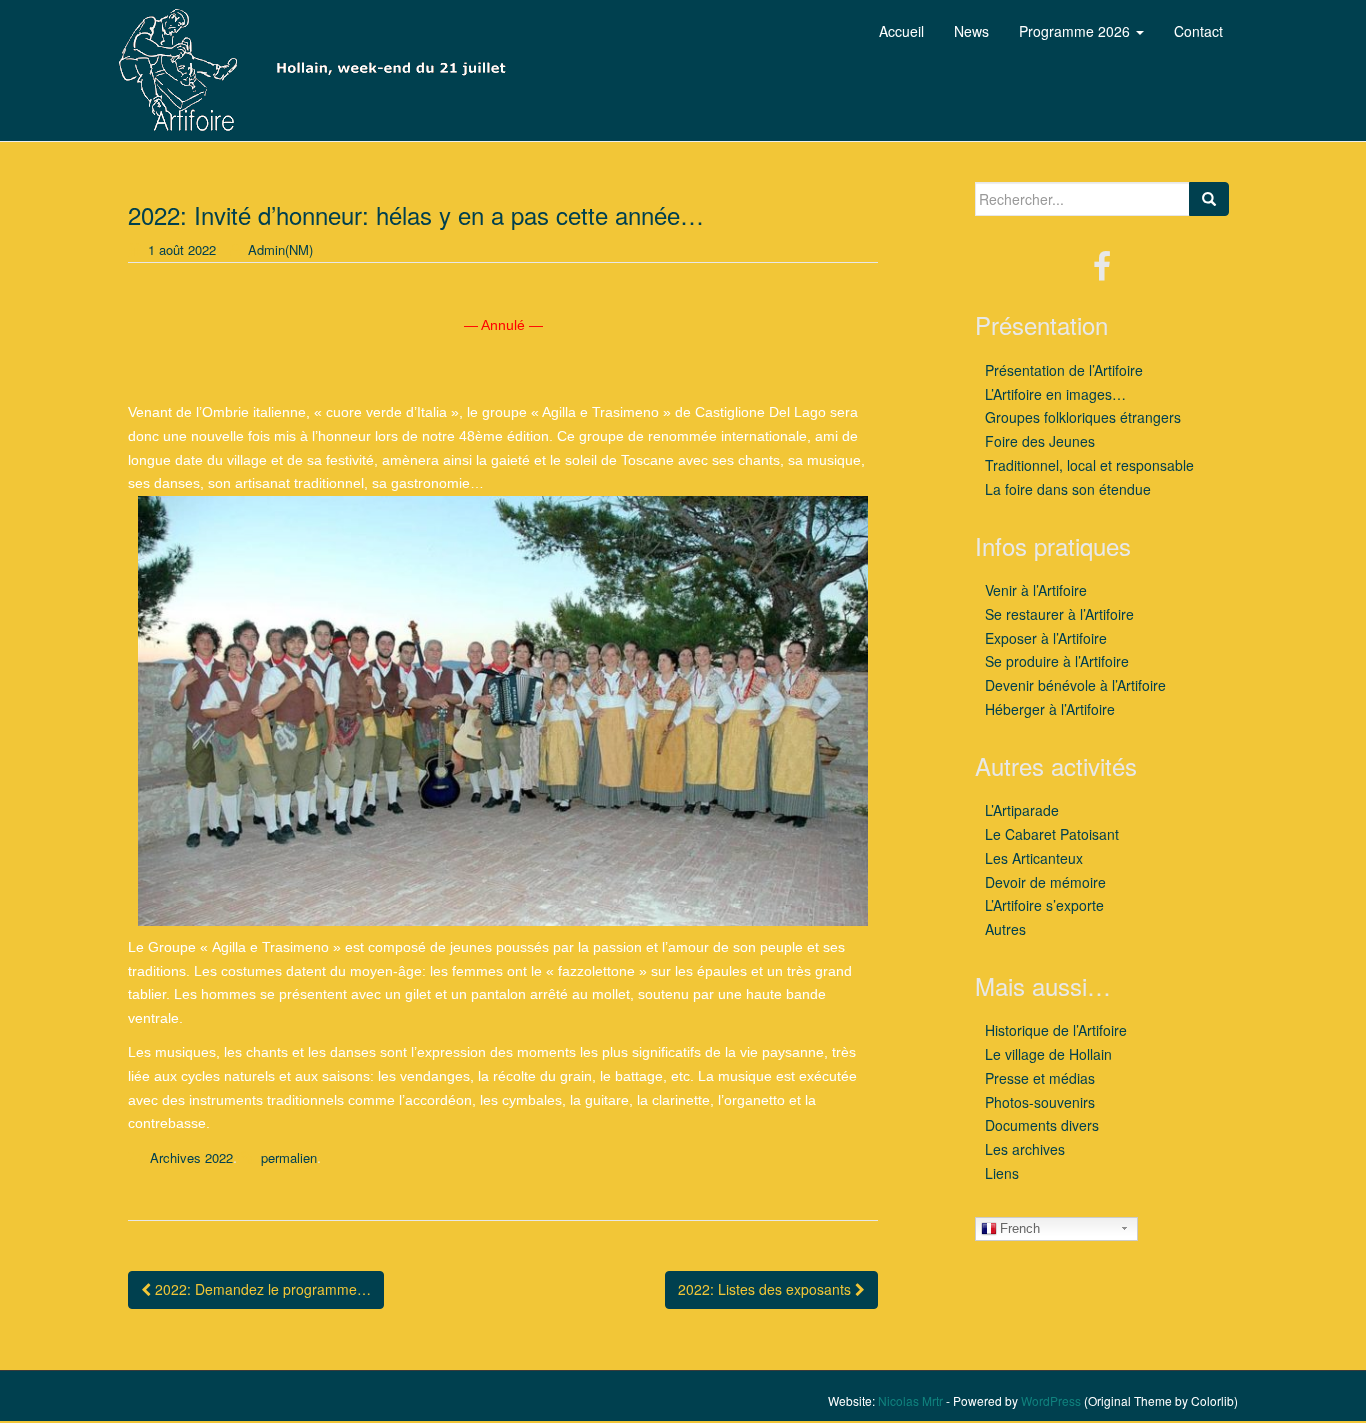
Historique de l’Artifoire (1056, 1030)
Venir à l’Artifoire (1036, 590)
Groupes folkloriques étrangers (1083, 417)
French (1020, 1228)
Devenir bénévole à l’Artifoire (1075, 685)
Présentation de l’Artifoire (1064, 370)
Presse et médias (1040, 1078)
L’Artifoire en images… (1055, 394)
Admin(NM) (280, 249)
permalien (289, 1157)
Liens (1002, 1173)
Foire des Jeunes (1040, 441)
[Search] (1209, 199)
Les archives (1025, 1149)
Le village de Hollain (1048, 1054)
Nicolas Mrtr (910, 1400)
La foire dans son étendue (1068, 489)
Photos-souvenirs (1040, 1102)
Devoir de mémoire (1045, 882)
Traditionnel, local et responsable (1089, 465)
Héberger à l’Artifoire (1050, 709)
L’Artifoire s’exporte (1044, 905)
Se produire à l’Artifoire (1057, 661)
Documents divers (1042, 1125)
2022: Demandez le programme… (261, 1289)
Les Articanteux (1034, 858)
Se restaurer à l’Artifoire (1059, 614)
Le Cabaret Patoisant (1052, 834)
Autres (1005, 929)
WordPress (1051, 1400)
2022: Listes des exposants (766, 1289)
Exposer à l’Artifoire (1046, 638)
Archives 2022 (191, 1157)
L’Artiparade (1022, 810)
